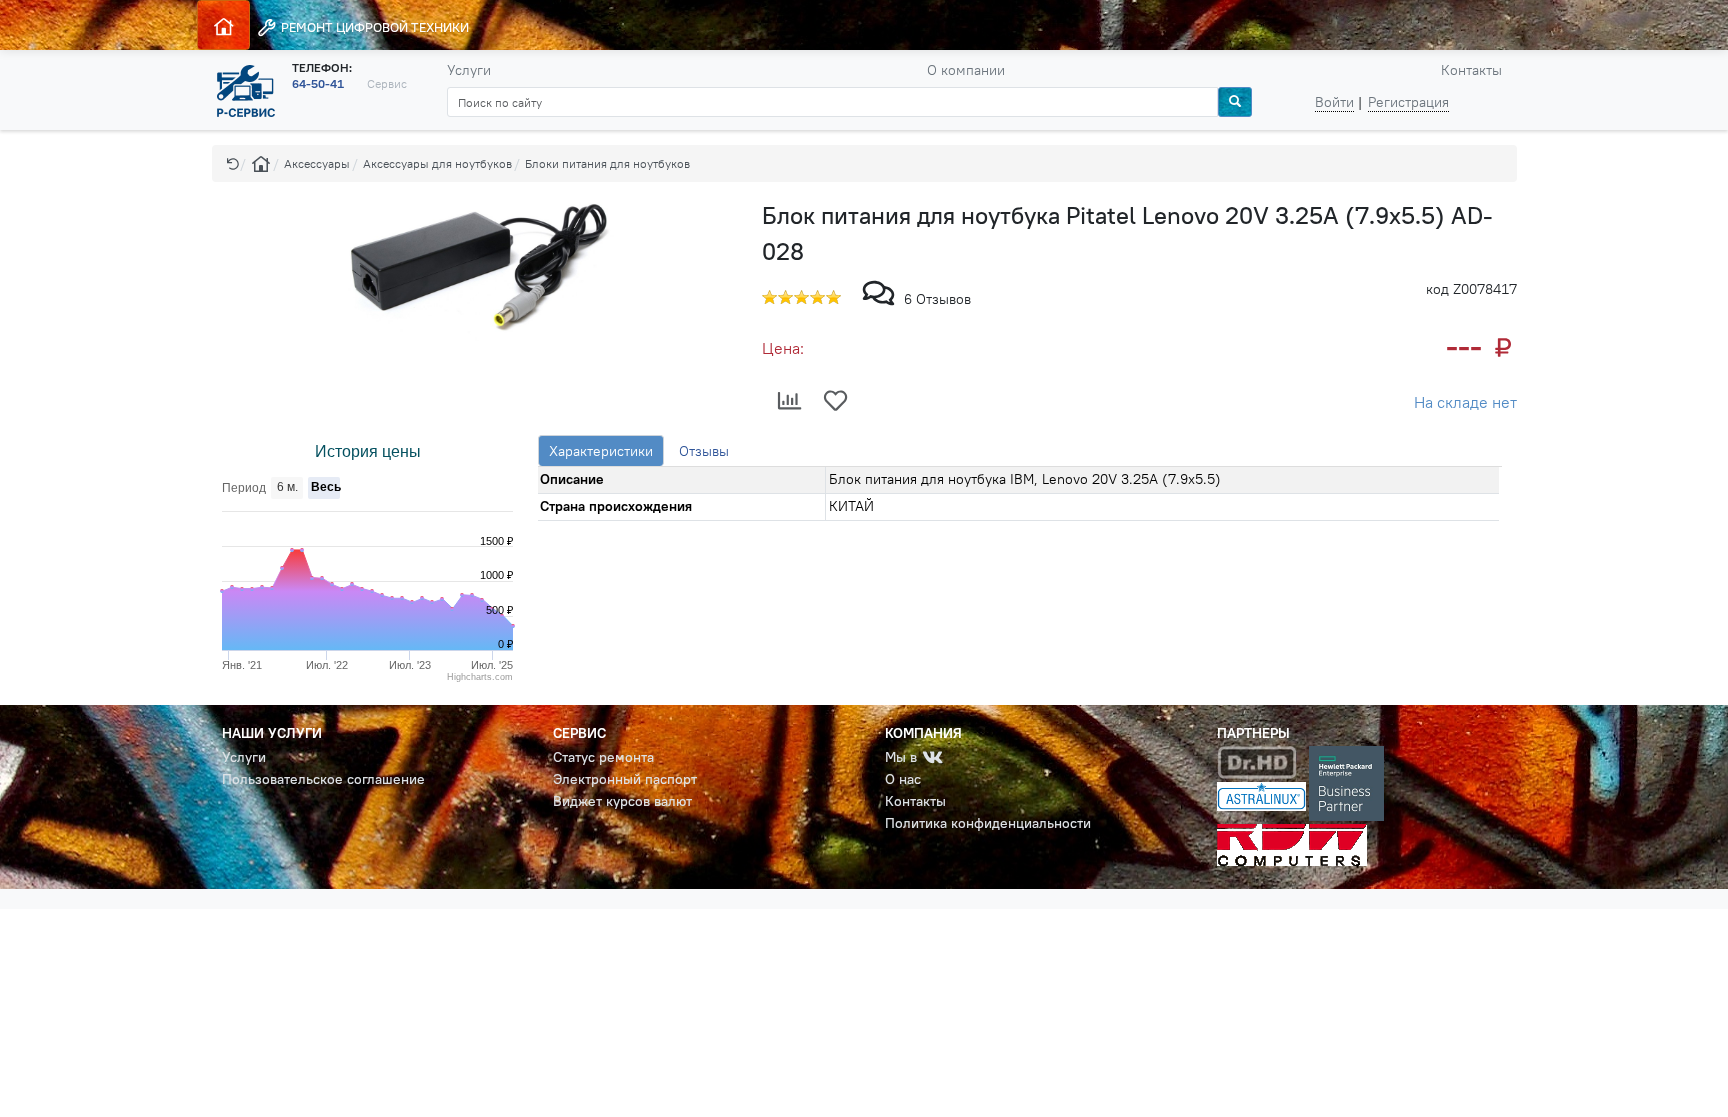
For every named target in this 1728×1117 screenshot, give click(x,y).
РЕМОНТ (373, 27)
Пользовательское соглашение (323, 779)
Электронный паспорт (625, 779)
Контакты (1471, 70)
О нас (903, 779)
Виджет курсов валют (622, 801)
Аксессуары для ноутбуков (437, 163)
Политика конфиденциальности (988, 823)
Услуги (469, 70)
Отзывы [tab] (704, 451)
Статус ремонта (603, 757)
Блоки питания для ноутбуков (607, 163)
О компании (966, 70)
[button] (233, 163)
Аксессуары (317, 163)
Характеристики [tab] (601, 451)
